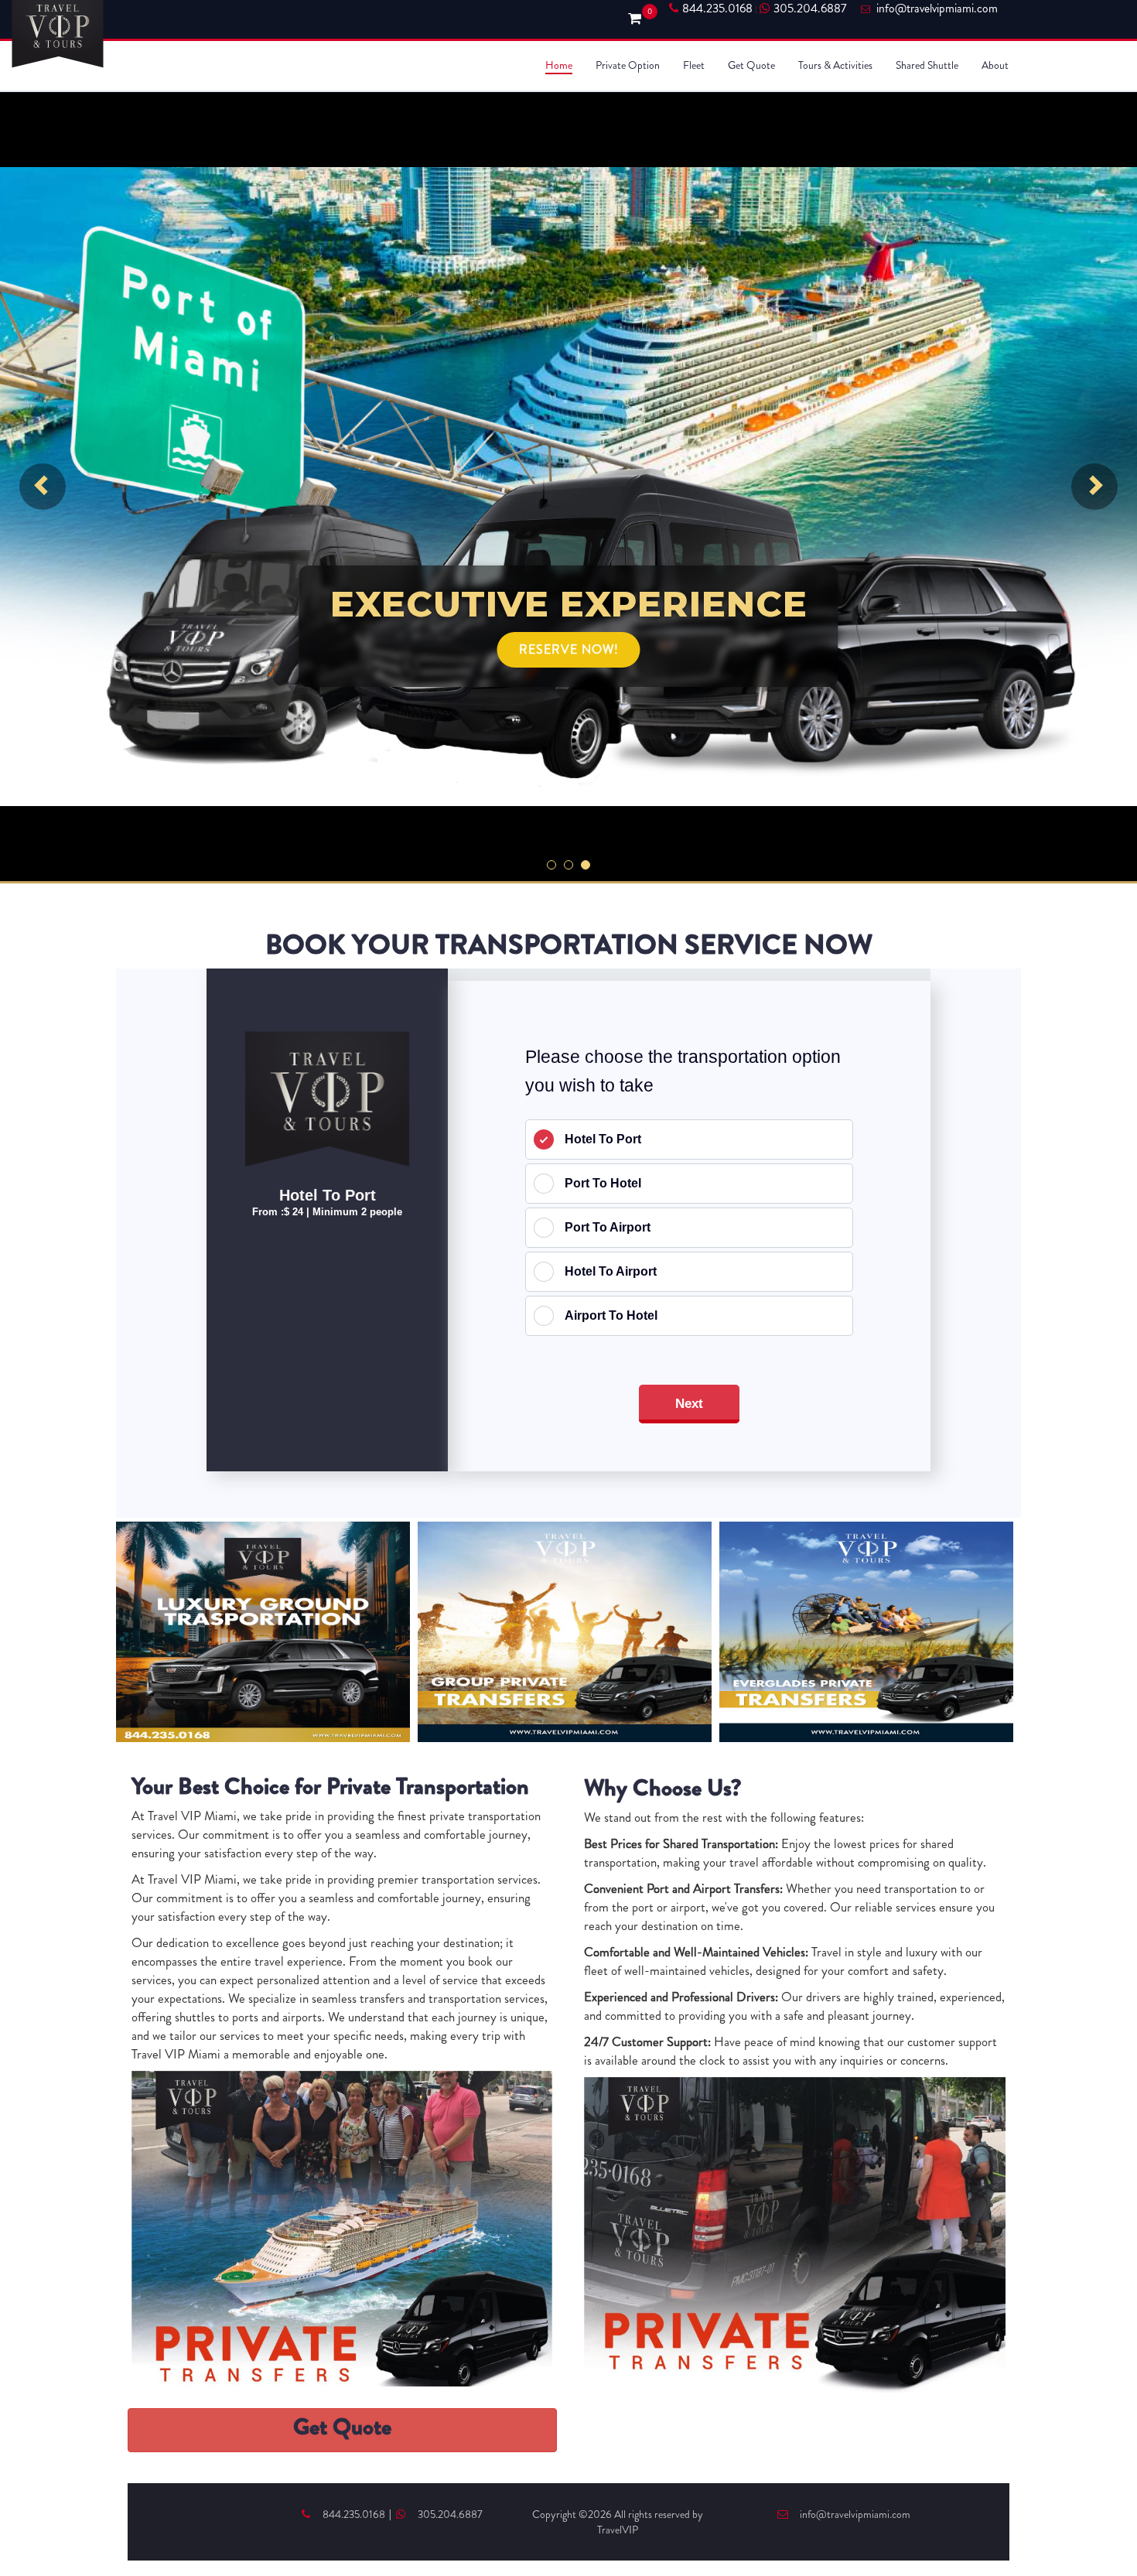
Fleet (694, 65)
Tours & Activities (835, 65)
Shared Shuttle (927, 65)
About (995, 65)
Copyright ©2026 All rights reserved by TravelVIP (618, 2522)
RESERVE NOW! (569, 649)
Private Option (628, 65)
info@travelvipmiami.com (855, 2514)
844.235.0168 (717, 9)
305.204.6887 (810, 9)
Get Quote (751, 65)
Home (559, 65)
